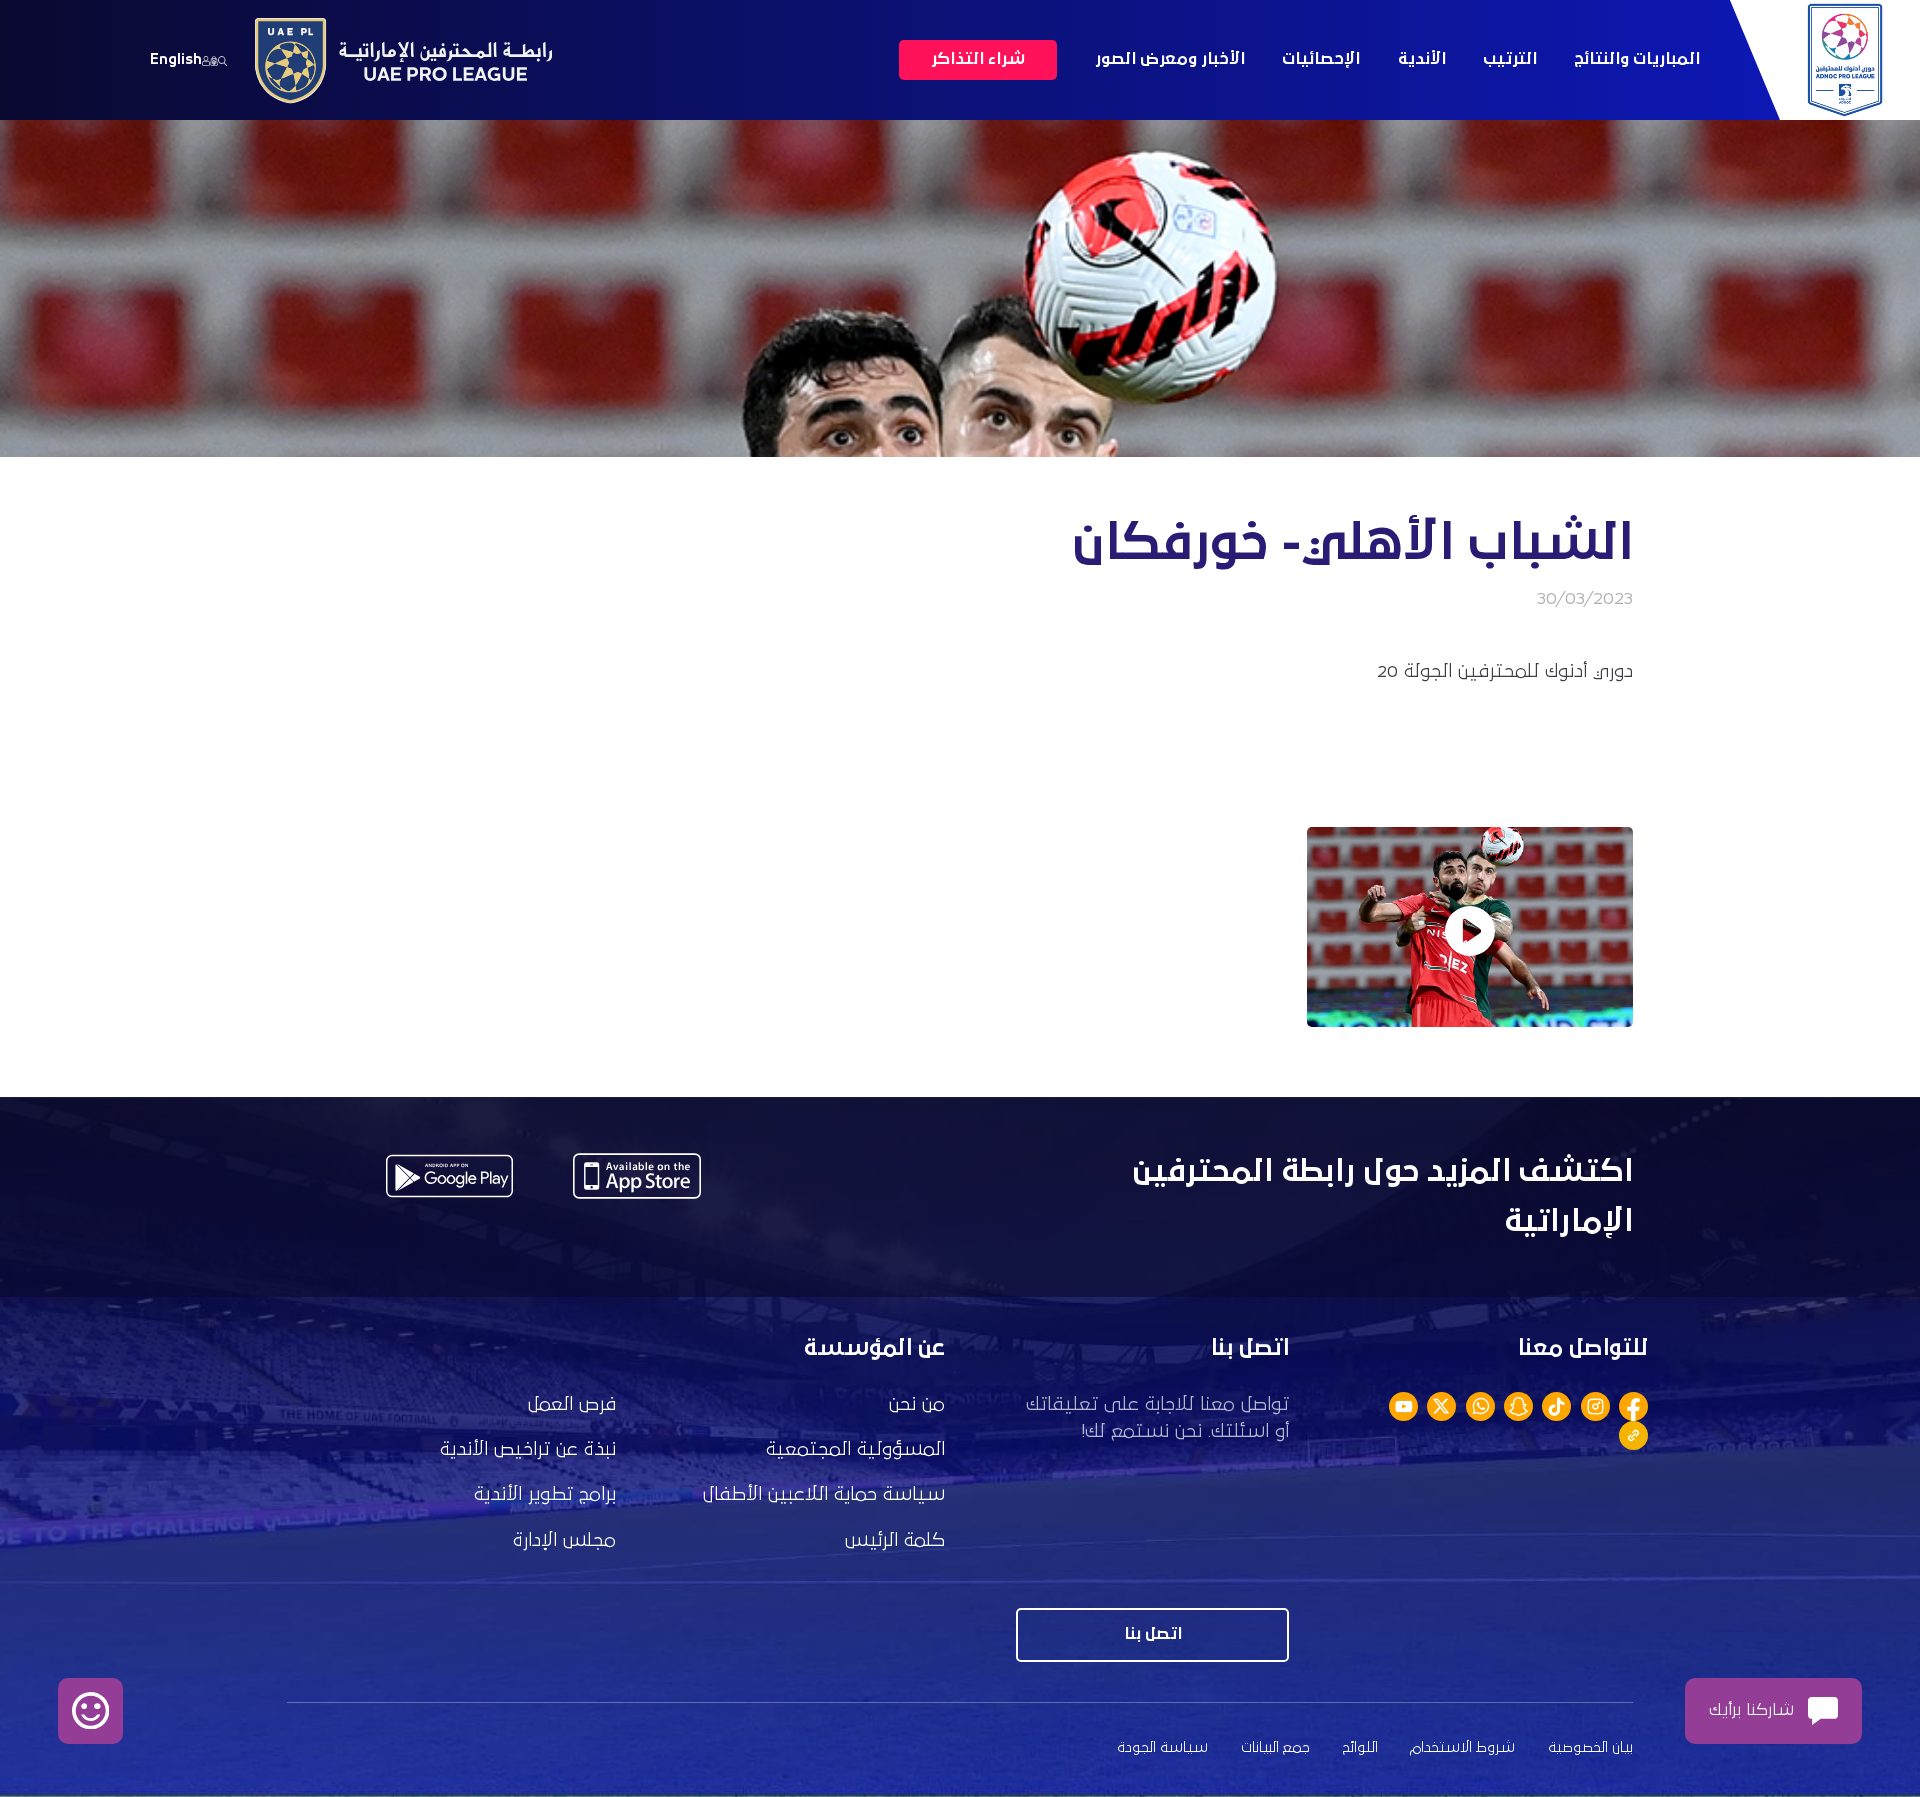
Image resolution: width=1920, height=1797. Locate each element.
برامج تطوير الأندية (545, 1494)
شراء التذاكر (978, 59)
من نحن (917, 1404)
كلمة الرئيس (895, 1540)
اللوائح (1360, 1747)
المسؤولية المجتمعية (855, 1449)
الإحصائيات (1321, 59)
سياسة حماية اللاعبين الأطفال (824, 1494)
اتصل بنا (1153, 1634)
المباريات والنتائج (1637, 59)
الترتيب (1510, 59)
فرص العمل (572, 1404)
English (176, 59)
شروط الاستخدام (1462, 1747)
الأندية (1422, 59)
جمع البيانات (1275, 1747)
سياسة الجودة (1162, 1747)
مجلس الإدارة (564, 1540)
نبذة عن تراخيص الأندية (528, 1449)
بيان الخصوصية (1590, 1747)
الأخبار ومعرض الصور (1170, 59)
